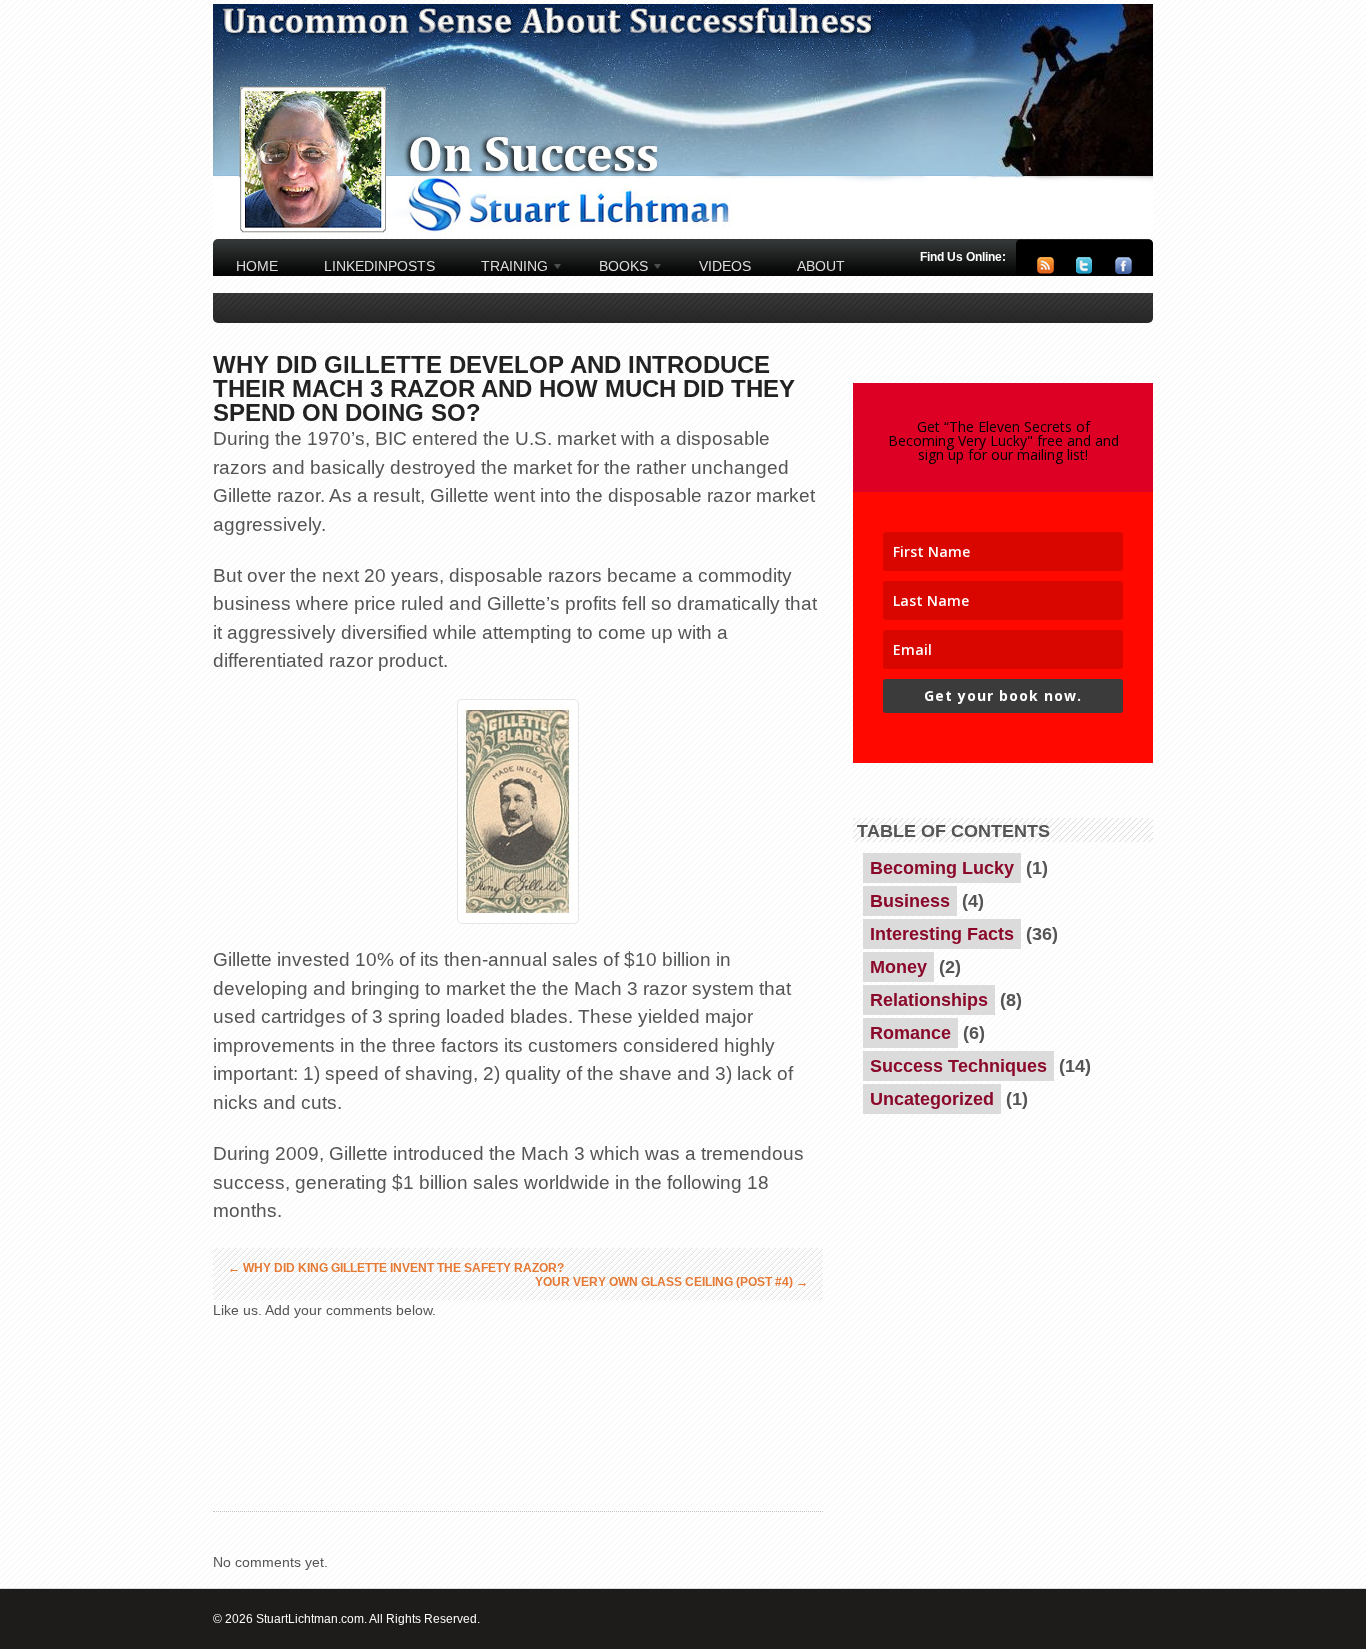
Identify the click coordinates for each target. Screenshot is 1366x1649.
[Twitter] (1084, 270)
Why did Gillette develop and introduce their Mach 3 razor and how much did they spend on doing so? (504, 388)
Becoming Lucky (942, 868)
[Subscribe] (1045, 270)
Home (257, 266)
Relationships (929, 1000)
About (821, 266)
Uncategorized (932, 1099)
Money (898, 967)
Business (910, 901)
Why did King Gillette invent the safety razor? (396, 1268)
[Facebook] (1123, 270)
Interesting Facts (942, 934)
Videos (725, 266)
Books (616, 268)
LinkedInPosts (379, 266)
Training (507, 268)
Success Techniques (958, 1066)
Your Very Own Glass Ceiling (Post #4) (671, 1282)
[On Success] (683, 232)
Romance (910, 1033)
